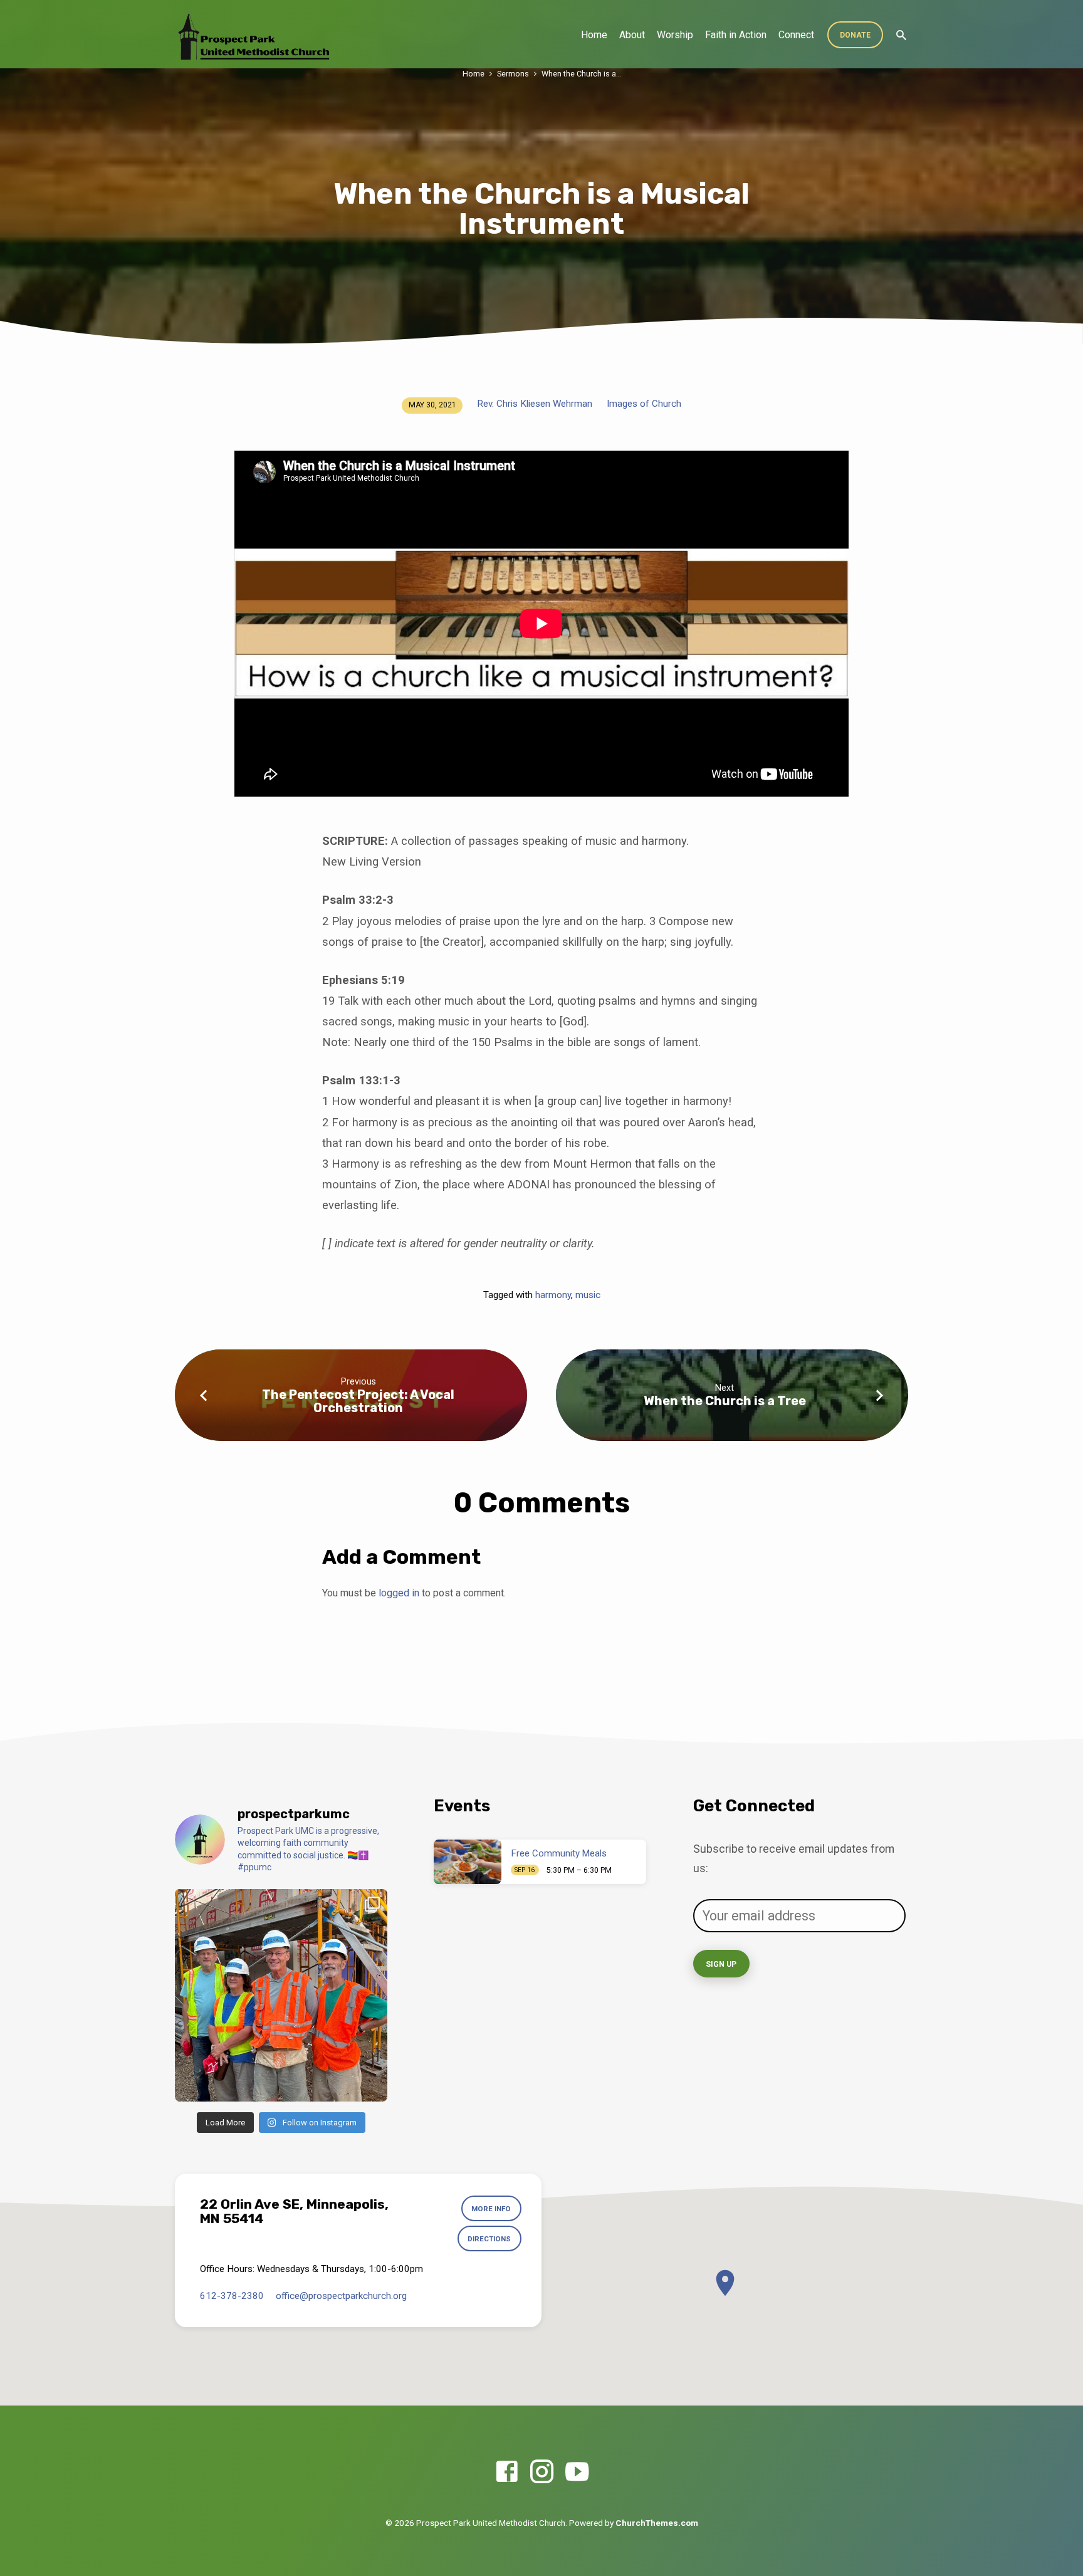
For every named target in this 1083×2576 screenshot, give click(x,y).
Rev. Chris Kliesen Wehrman (535, 404)
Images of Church (644, 404)
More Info (491, 2209)
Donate (855, 35)
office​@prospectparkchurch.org (341, 2296)
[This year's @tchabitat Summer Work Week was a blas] (281, 1995)
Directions (489, 2239)
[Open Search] (901, 35)
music (588, 1295)
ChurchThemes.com (657, 2523)
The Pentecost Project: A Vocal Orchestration (358, 1401)
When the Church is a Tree (725, 1401)
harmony (553, 1295)
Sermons (513, 74)
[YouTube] (577, 2472)
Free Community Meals (559, 1853)
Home (594, 35)
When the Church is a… (581, 74)
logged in (399, 1593)
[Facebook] (507, 2472)
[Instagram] (542, 2472)
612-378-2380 (232, 2296)
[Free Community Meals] (468, 1862)
